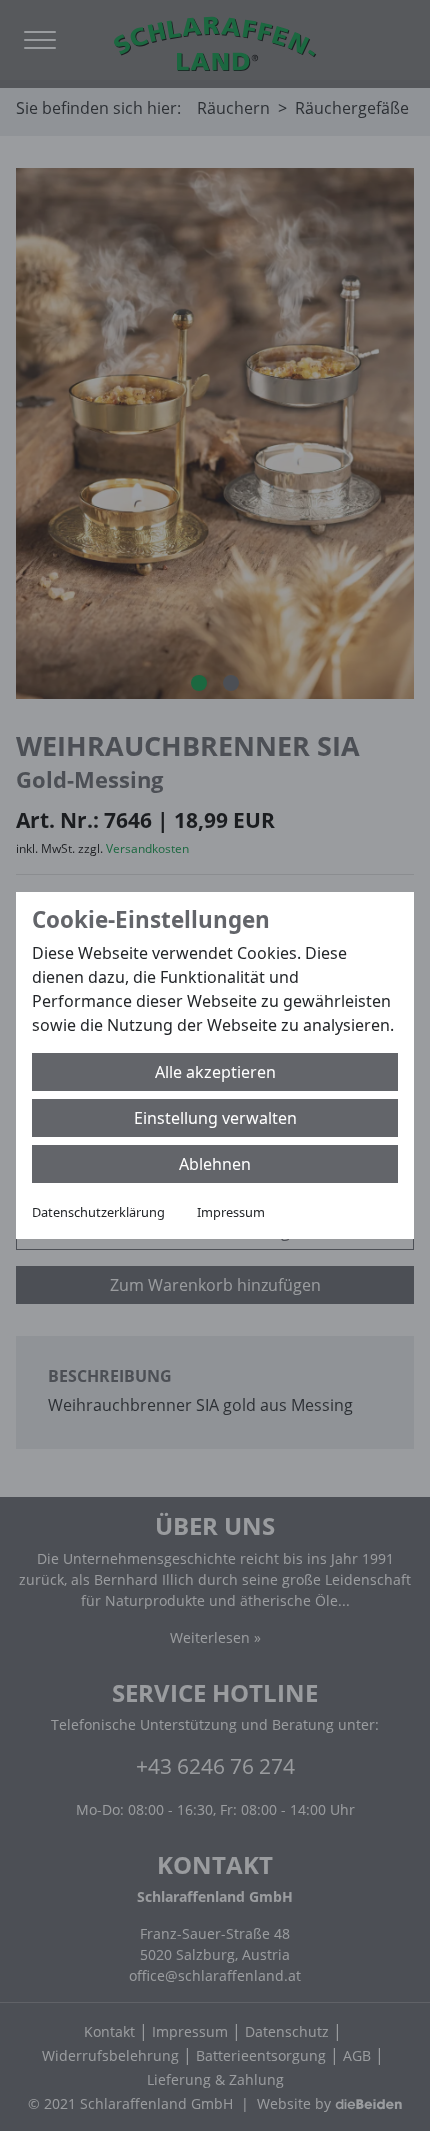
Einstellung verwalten (215, 1118)
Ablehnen (215, 1164)
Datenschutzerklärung (98, 1212)
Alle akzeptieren (215, 1072)
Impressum (231, 1212)
